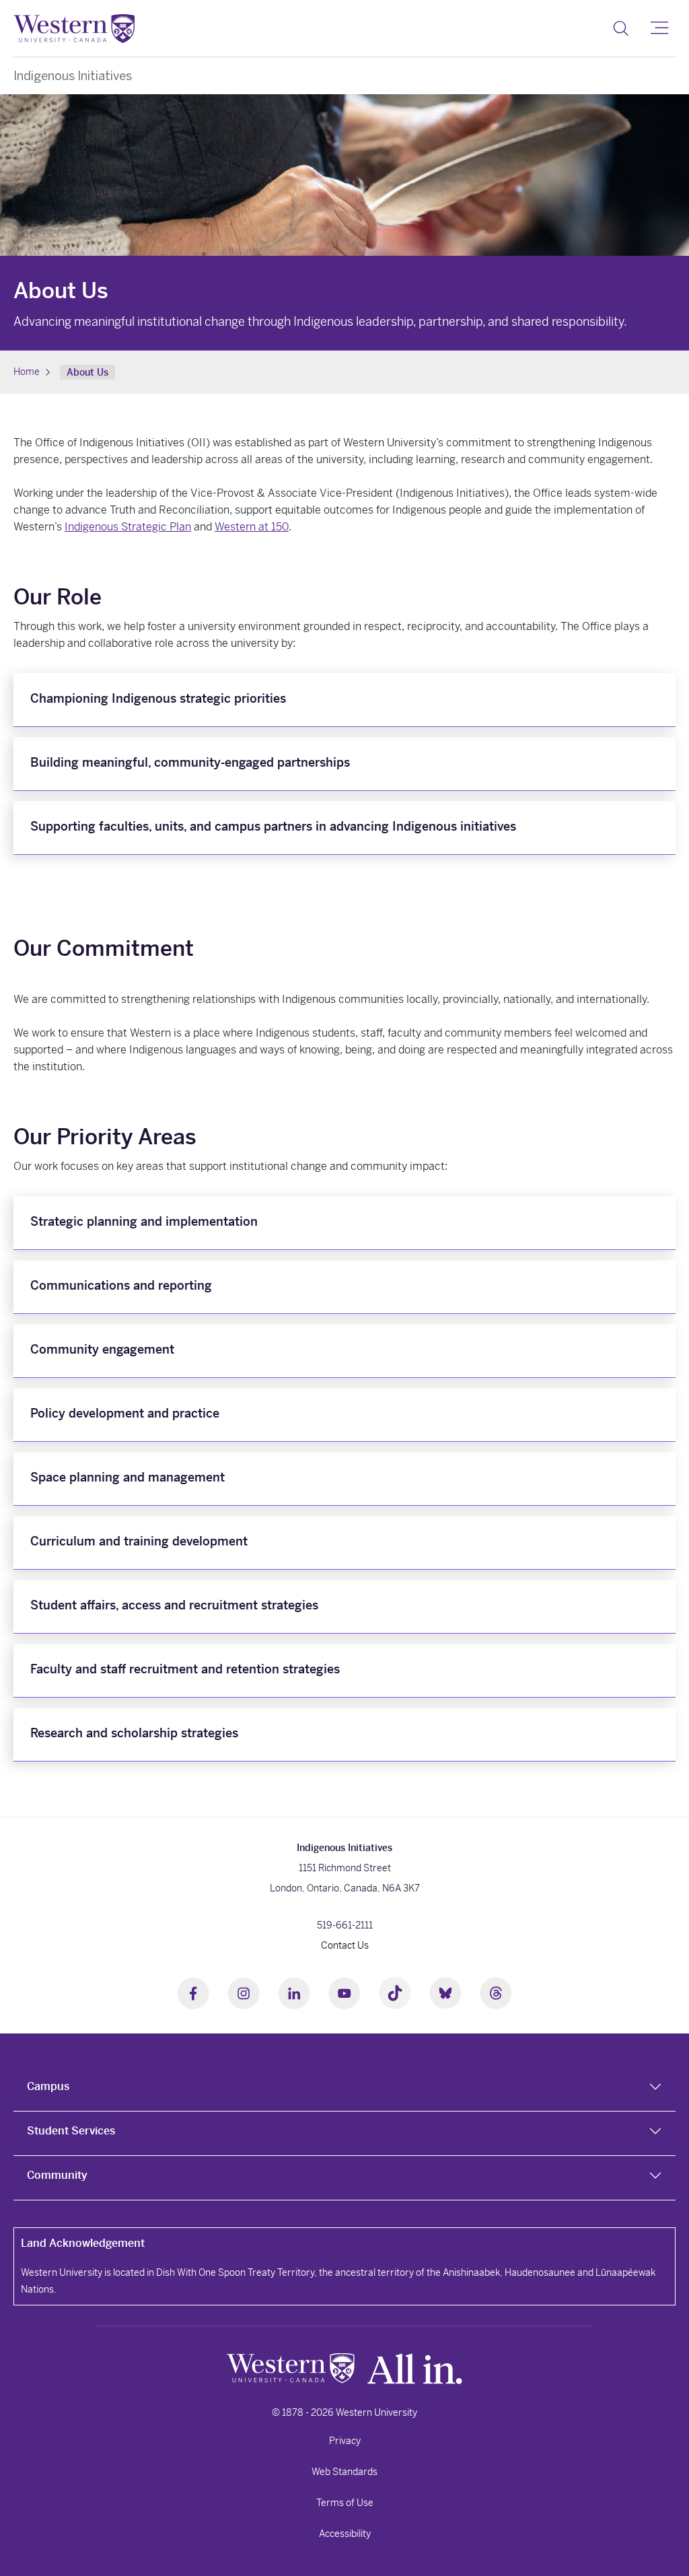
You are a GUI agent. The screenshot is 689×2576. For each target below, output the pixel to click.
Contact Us (345, 1945)
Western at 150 (252, 527)
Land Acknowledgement (83, 2243)
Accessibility (345, 2534)
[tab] (344, 2089)
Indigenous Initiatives (73, 76)
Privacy (345, 2441)
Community (57, 2175)
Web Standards (344, 2472)
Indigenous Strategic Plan (128, 527)
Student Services (71, 2131)
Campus (48, 2086)
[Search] (621, 28)
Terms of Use (345, 2503)
